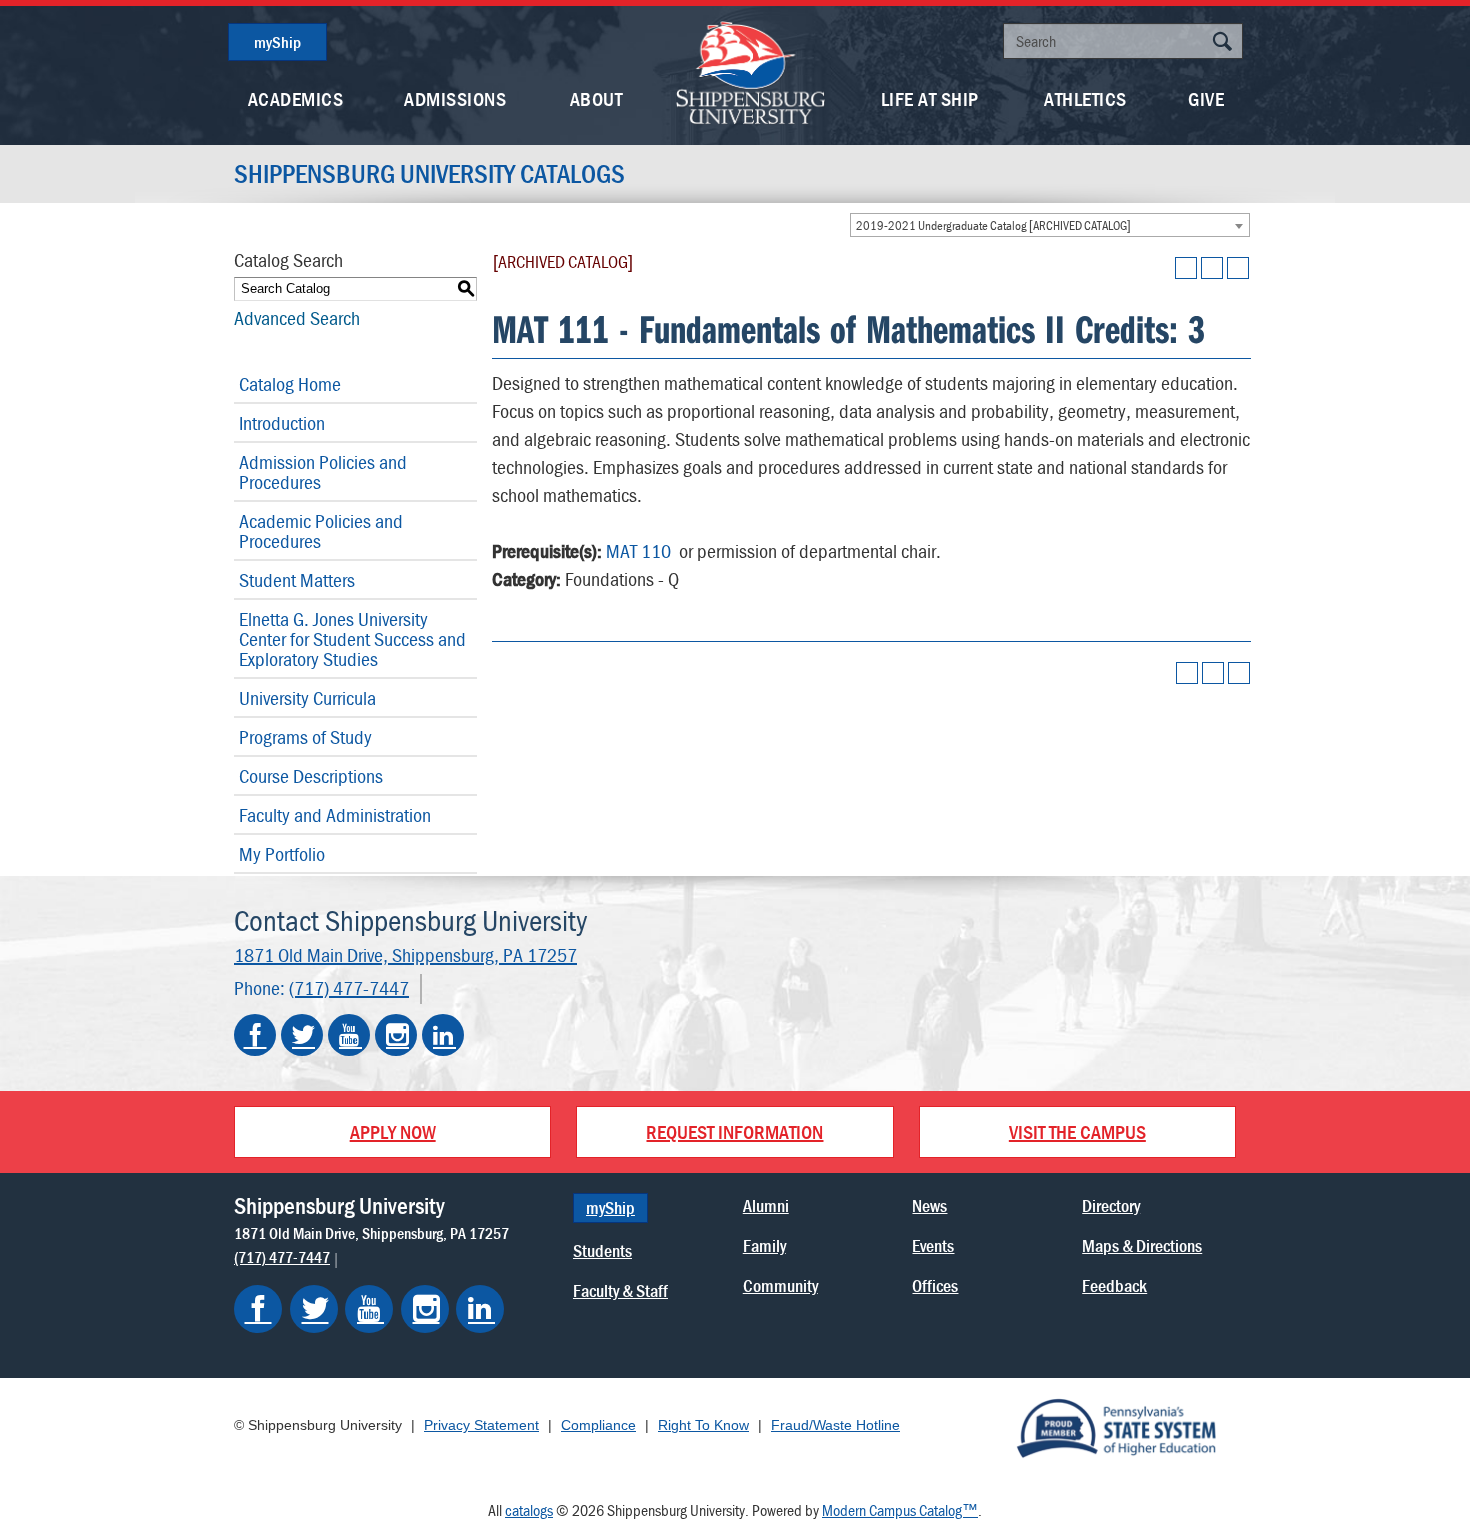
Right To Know (703, 1425)
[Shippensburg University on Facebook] (255, 1035)
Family (764, 1245)
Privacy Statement (481, 1425)
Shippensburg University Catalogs (429, 174)
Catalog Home (290, 383)
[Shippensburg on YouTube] (369, 1309)
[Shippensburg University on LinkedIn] (443, 1035)
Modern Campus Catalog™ (900, 1510)
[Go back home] (751, 70)
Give (1206, 98)
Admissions (455, 98)
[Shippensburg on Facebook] (258, 1309)
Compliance (598, 1425)
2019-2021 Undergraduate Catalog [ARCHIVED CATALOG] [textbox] (993, 225)
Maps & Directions (1142, 1245)
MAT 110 (638, 550)
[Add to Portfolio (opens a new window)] (1186, 268)
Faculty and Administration (335, 814)
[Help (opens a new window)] (1238, 268)
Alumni (766, 1205)
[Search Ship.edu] (1222, 43)
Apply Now (393, 1131)
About (596, 98)
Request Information (734, 1131)
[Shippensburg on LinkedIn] (480, 1309)
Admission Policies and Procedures (323, 471)
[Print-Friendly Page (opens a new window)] (1212, 268)
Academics (296, 98)
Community (780, 1285)
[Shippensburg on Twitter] (314, 1309)
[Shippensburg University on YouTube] (349, 1035)
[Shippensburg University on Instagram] (396, 1035)
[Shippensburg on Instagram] (425, 1309)
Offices (935, 1285)
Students (602, 1250)
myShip (277, 42)
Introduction (282, 422)
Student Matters (297, 579)
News (929, 1205)
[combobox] (1050, 225)
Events (933, 1245)
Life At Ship (930, 98)
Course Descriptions (311, 775)
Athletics (1085, 98)
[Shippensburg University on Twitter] (302, 1035)
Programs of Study (305, 736)
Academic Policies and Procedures (321, 530)
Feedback (1114, 1285)
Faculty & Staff (620, 1290)
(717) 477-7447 (349, 987)
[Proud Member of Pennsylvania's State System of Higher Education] (1116, 1427)
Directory (1111, 1205)
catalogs (529, 1510)
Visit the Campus (1077, 1131)
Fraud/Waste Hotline (835, 1425)
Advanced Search (297, 317)
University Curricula (307, 697)
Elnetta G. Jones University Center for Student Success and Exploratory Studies (352, 638)
